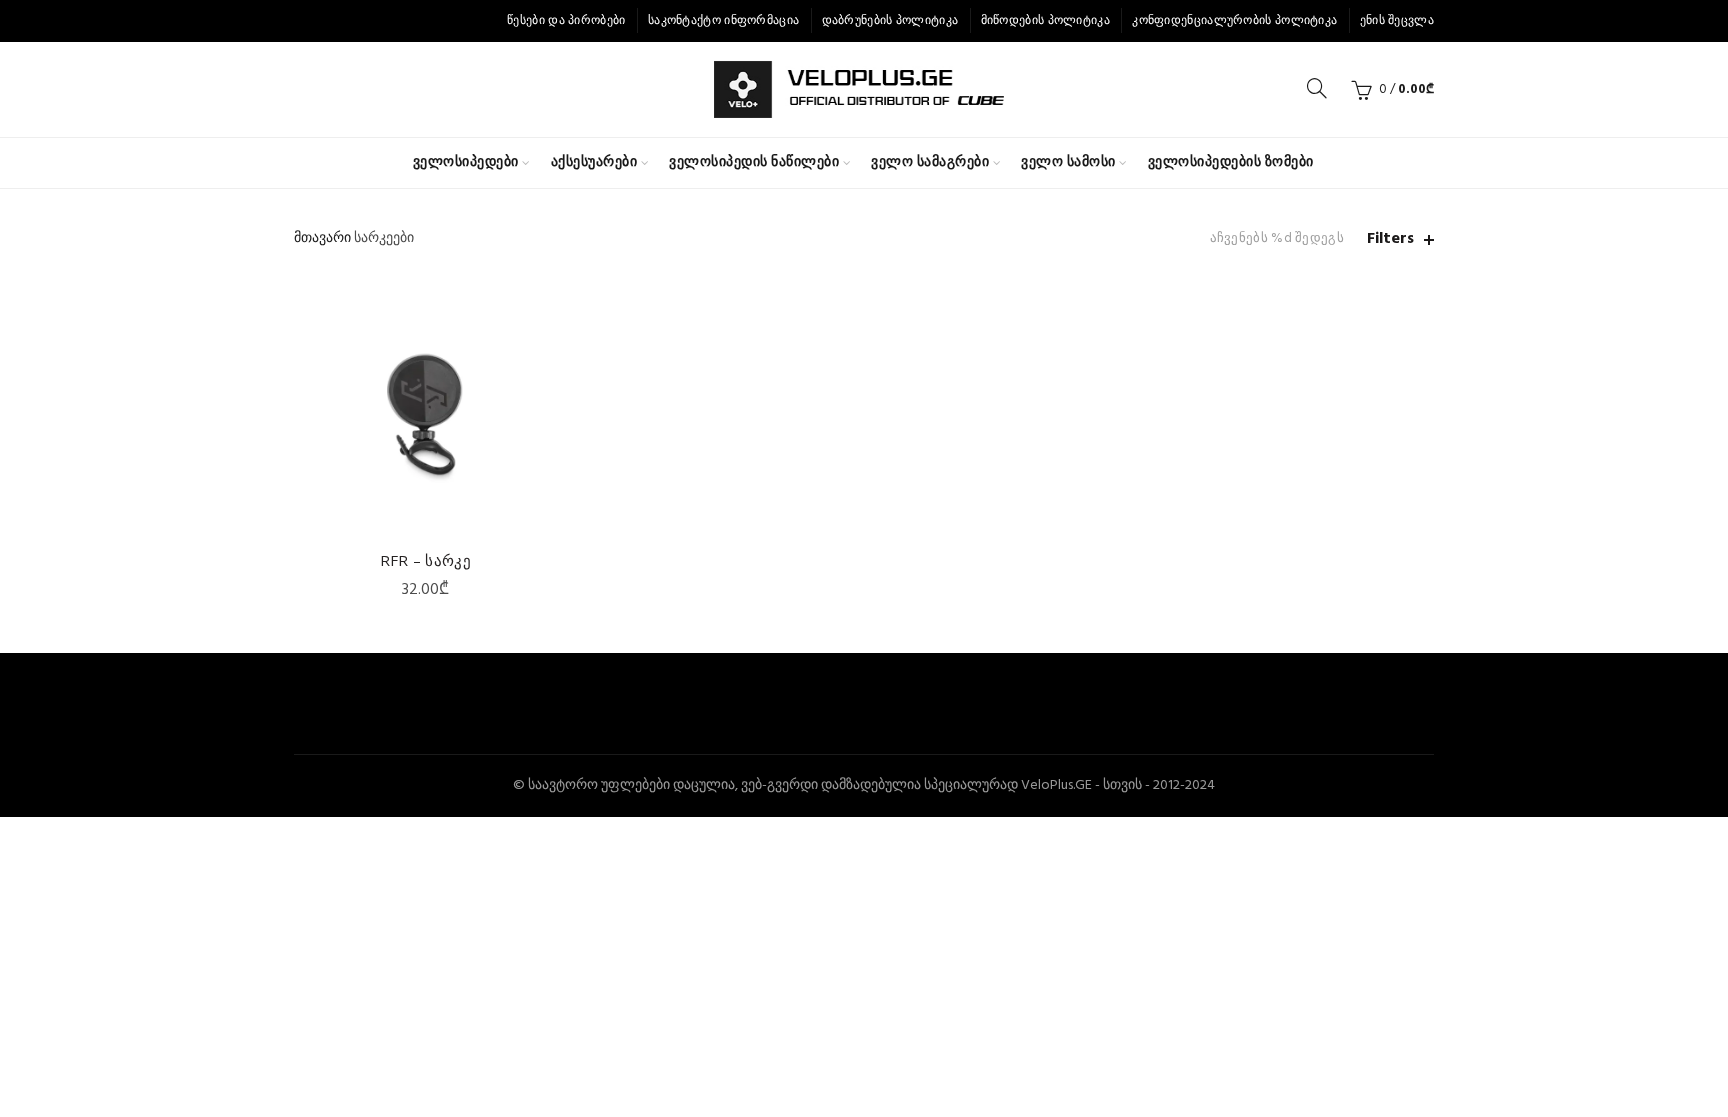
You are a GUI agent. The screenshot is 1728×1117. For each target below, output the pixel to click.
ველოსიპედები (466, 162)
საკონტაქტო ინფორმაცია (723, 21)
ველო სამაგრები (930, 162)
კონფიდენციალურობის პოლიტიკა (1234, 21)
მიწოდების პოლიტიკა (1045, 21)
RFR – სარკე (425, 560)
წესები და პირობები (566, 21)
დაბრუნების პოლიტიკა (890, 21)
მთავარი (322, 238)
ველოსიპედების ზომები (1231, 162)
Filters (1390, 239)
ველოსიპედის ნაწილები (754, 162)
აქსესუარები (594, 162)
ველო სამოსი (1068, 162)
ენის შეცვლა (1397, 21)
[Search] (1317, 88)
